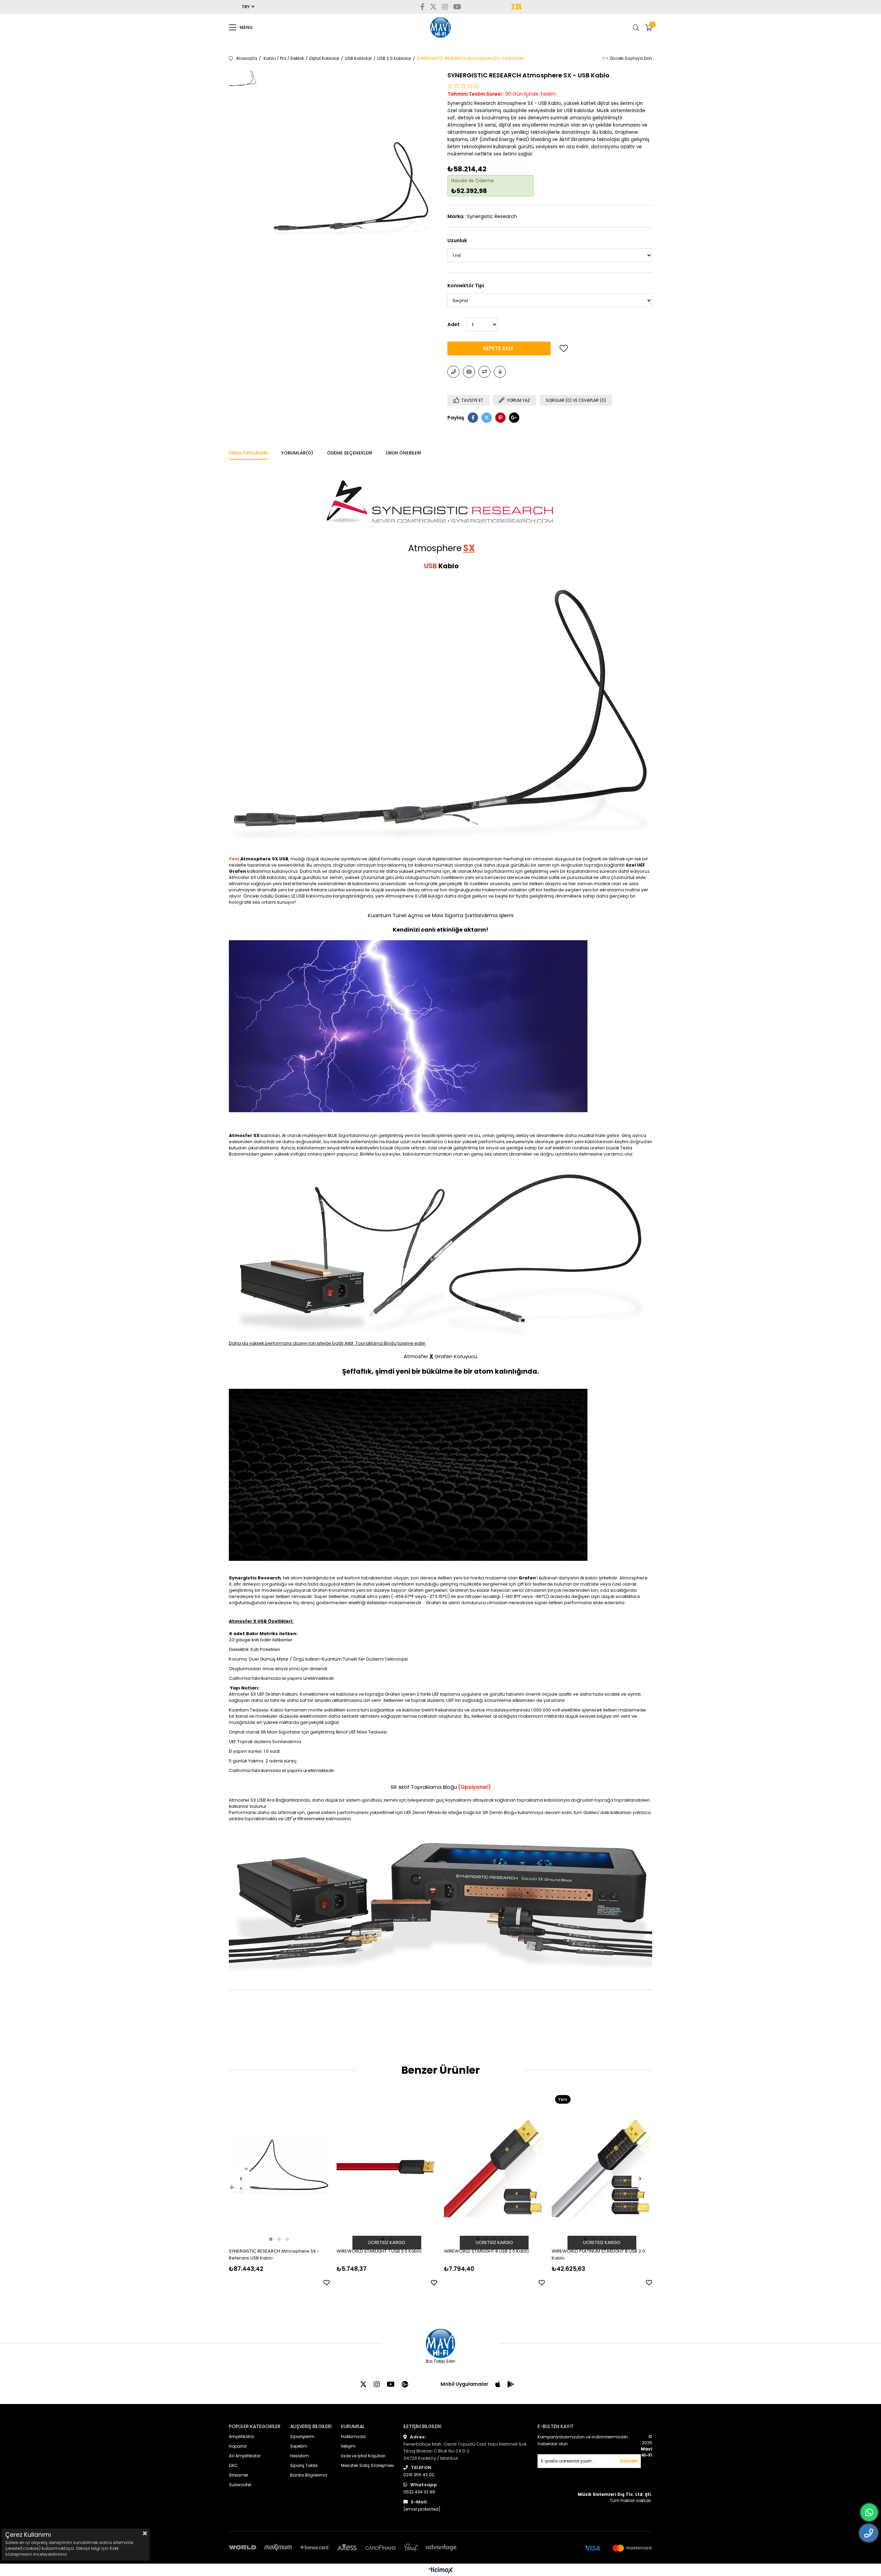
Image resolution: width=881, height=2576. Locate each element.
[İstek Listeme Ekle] (469, 372)
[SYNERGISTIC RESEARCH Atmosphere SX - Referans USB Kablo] (279, 2167)
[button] (271, 2239)
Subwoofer (240, 2485)
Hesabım (300, 2456)
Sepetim (299, 2446)
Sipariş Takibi (304, 2465)
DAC (233, 2465)
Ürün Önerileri (403, 453)
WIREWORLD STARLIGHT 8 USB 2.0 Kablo (487, 2251)
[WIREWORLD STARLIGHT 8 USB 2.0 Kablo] (494, 2167)
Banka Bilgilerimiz (309, 2475)
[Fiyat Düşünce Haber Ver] (500, 372)
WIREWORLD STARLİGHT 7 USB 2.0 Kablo (379, 2251)
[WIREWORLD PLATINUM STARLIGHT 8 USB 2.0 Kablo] (602, 2167)
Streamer (238, 2475)
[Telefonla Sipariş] (453, 372)
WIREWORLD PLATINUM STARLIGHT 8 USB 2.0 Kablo (598, 2255)
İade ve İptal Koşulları (363, 2456)
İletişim (348, 2446)
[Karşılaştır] (484, 372)
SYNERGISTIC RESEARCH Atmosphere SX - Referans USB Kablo (274, 2255)
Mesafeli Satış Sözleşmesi (368, 2465)
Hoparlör (238, 2446)
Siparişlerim (302, 2437)
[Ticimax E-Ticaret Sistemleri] (441, 2571)
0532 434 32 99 (419, 2492)
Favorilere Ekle (327, 2283)
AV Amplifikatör (245, 2456)
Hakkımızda (353, 2437)
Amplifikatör (241, 2437)
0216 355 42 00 (419, 2475)
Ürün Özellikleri (248, 453)
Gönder (629, 2461)
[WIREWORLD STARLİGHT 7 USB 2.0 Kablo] (387, 2167)
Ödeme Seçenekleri (349, 453)
